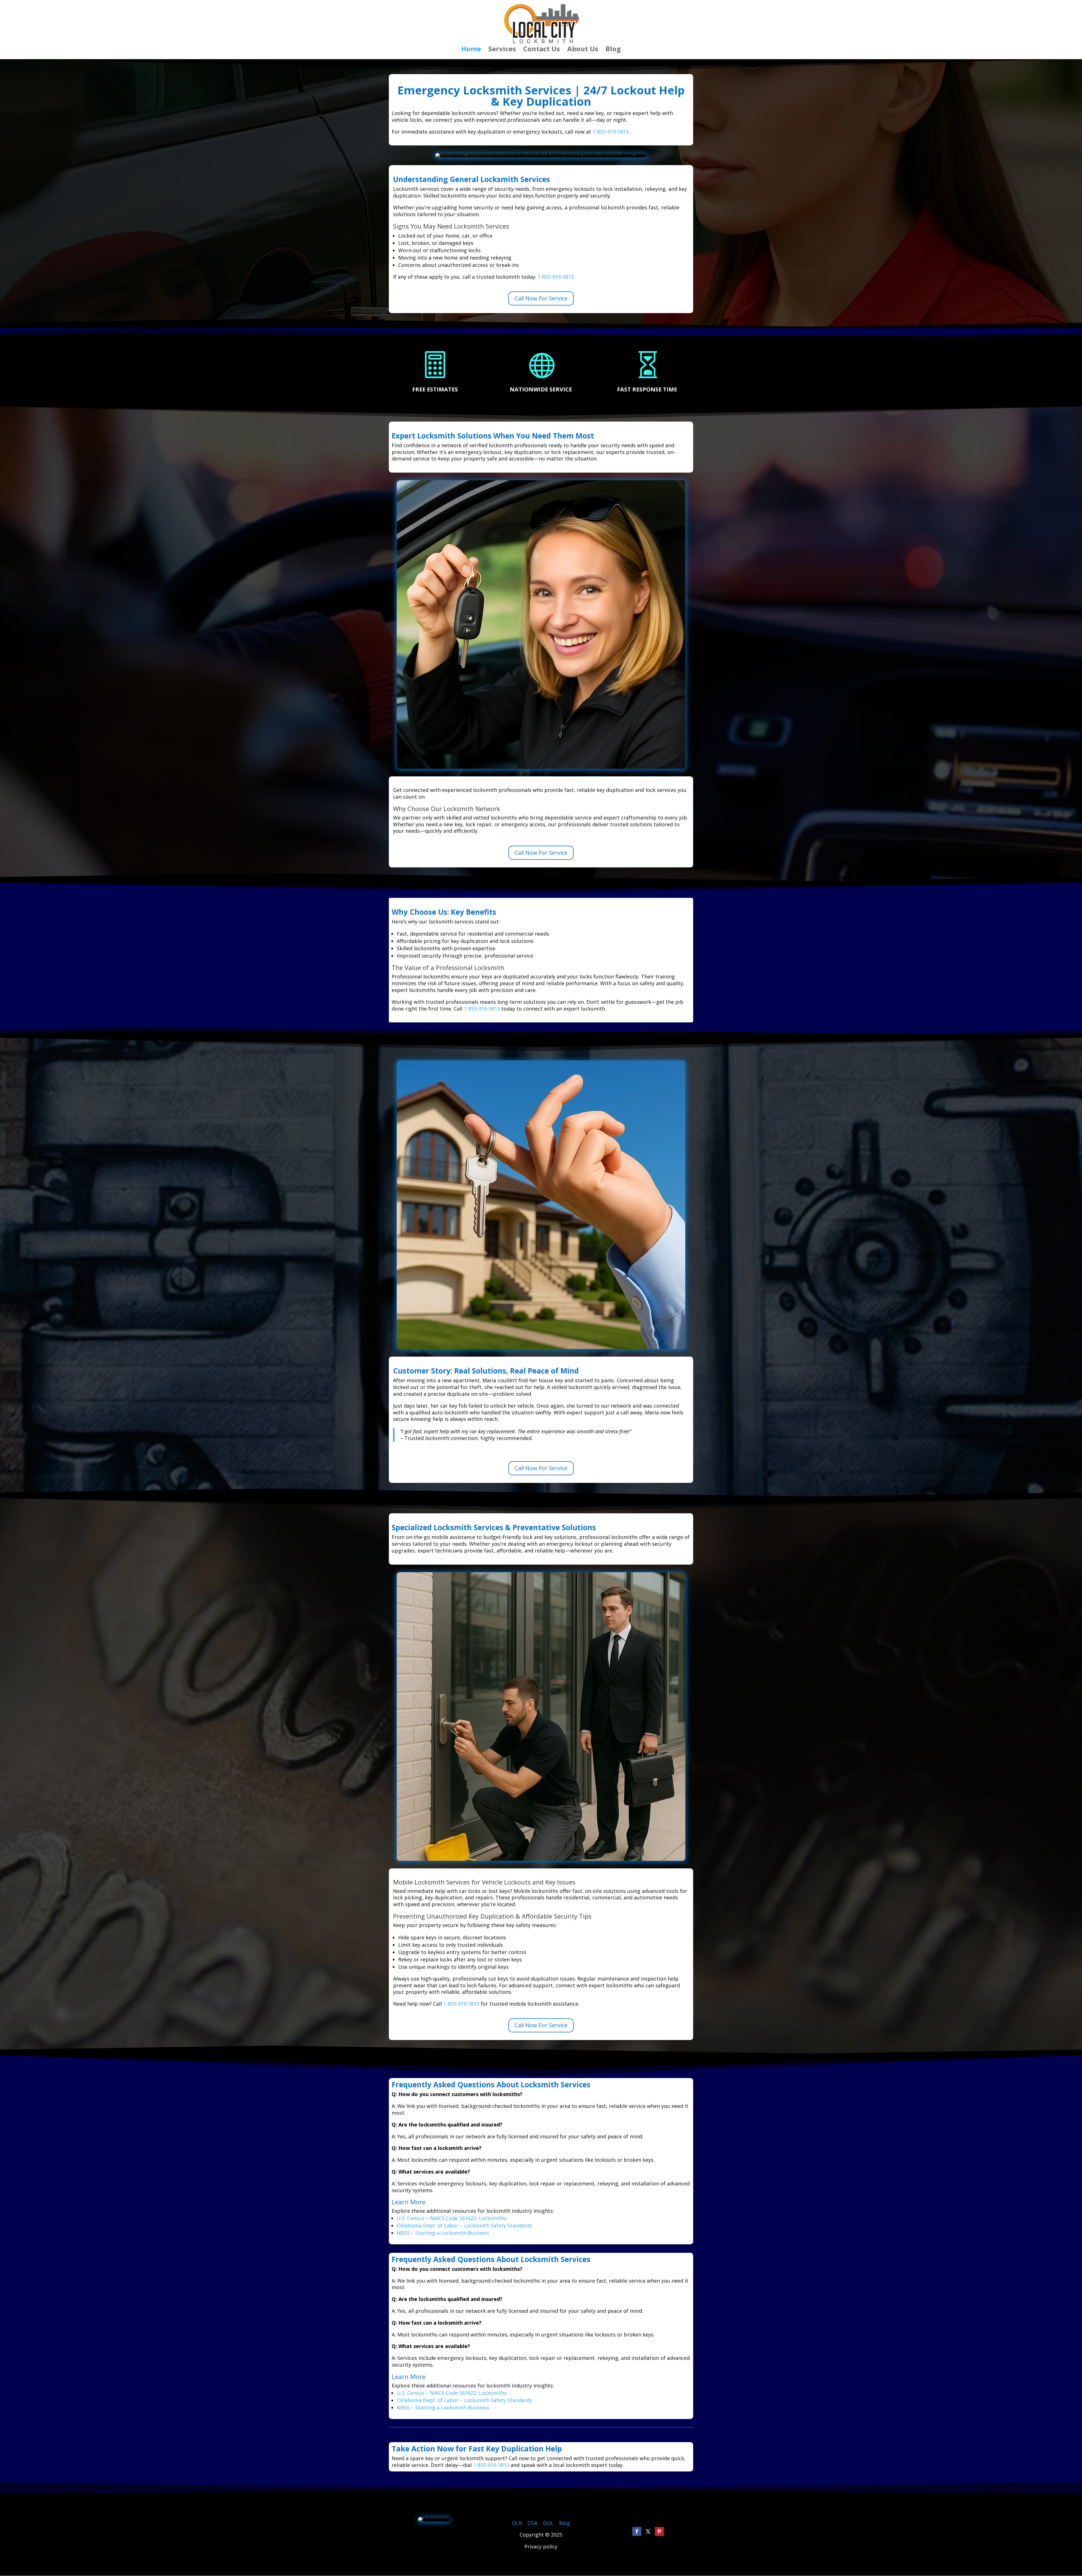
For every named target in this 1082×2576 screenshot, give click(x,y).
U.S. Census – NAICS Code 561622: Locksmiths (452, 2218)
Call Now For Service (541, 298)
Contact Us (542, 50)
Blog (613, 50)
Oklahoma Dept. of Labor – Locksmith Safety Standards (464, 2225)
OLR (517, 2523)
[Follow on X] (648, 2531)
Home (471, 50)
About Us (583, 50)
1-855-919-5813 (611, 132)
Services (502, 50)
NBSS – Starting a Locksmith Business (443, 2233)
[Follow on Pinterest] (659, 2531)
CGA (532, 2523)
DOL (549, 2523)
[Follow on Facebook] (637, 2531)
